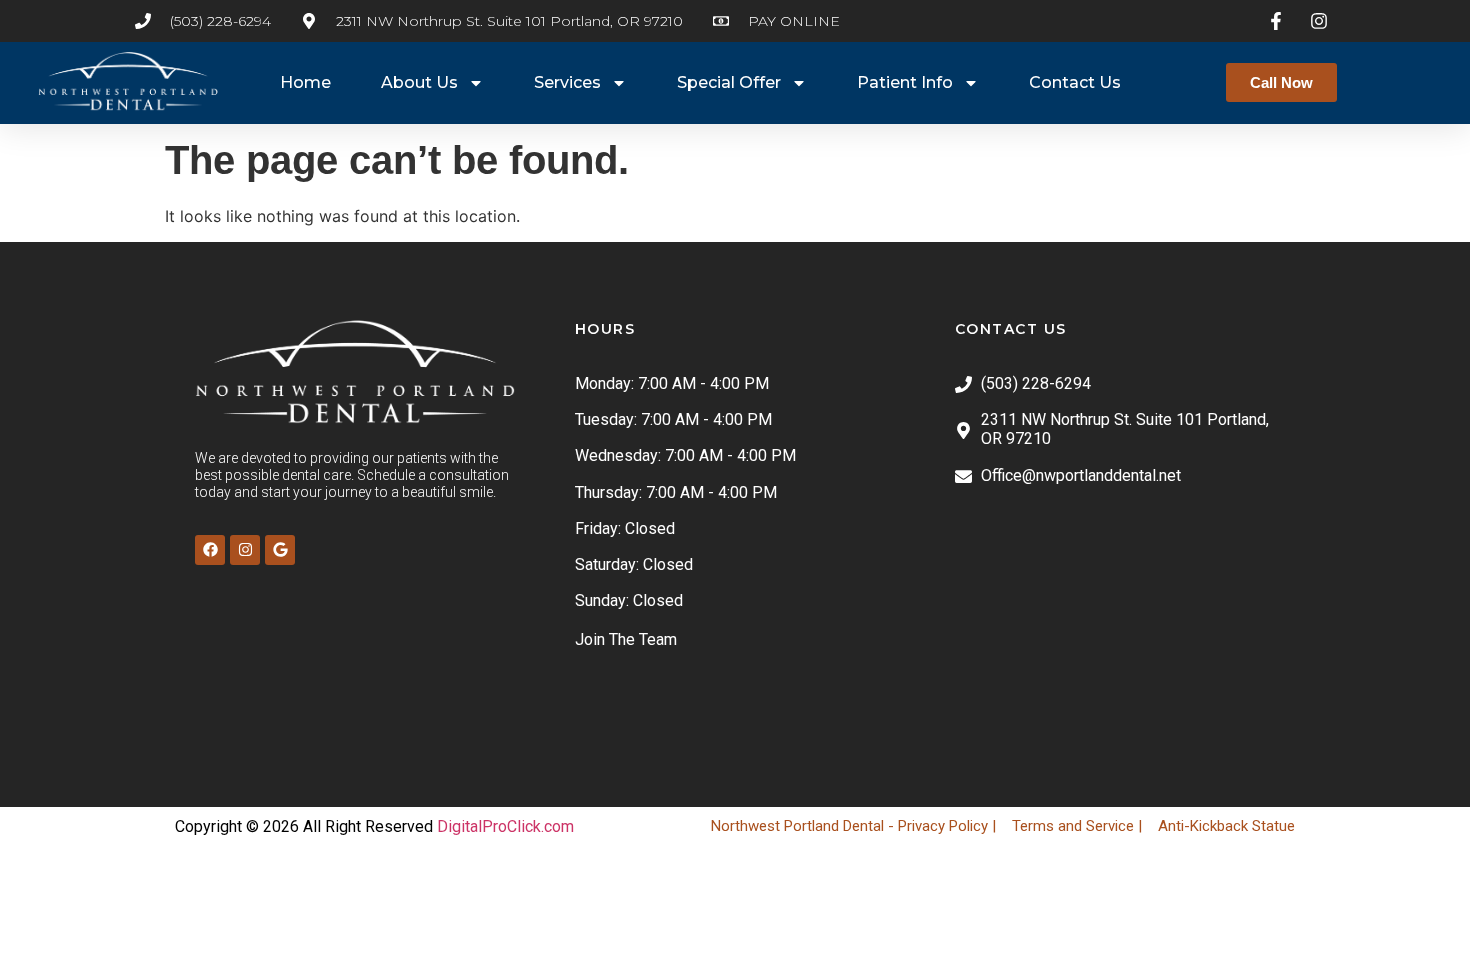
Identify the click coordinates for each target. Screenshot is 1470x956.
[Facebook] (210, 550)
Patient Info (905, 82)
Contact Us (1075, 82)
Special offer (729, 82)
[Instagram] (245, 550)
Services (567, 82)
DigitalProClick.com (505, 826)
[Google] (280, 550)
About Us (419, 82)
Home (305, 82)
